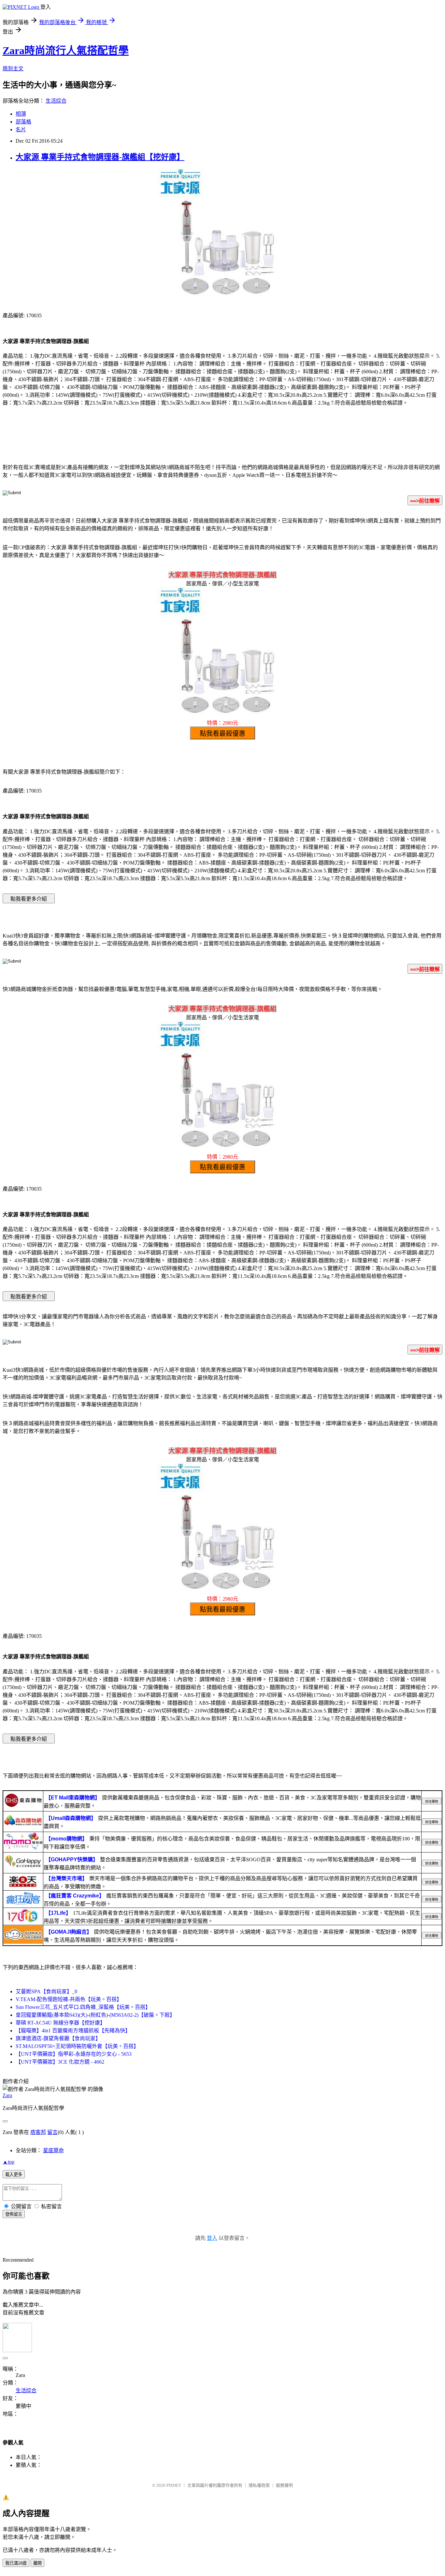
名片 (21, 129)
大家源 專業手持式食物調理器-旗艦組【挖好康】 (100, 157)
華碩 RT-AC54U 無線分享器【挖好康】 (60, 2023)
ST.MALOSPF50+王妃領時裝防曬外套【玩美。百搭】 (77, 2046)
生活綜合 (56, 101)
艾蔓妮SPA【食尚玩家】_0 (46, 1991)
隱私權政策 (259, 2485)
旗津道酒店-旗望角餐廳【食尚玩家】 (58, 2038)
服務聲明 (284, 2485)
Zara (7, 2095)
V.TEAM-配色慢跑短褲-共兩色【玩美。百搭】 (69, 1999)
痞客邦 (38, 2132)
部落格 (23, 122)
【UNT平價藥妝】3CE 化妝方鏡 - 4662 (60, 2062)
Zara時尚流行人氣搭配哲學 (66, 50)
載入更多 (14, 2175)
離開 (37, 2563)
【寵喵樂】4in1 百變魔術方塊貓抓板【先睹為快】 (73, 2031)
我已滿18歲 (16, 2563)
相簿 (21, 114)
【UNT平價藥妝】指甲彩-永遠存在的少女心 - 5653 (74, 2054)
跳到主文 (13, 69)
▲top (8, 2162)
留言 (52, 2132)
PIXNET (174, 2485)
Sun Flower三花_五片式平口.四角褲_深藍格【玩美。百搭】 (83, 2007)
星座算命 (53, 2150)
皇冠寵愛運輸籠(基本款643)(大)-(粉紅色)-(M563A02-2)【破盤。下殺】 (95, 2015)
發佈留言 (14, 2214)
